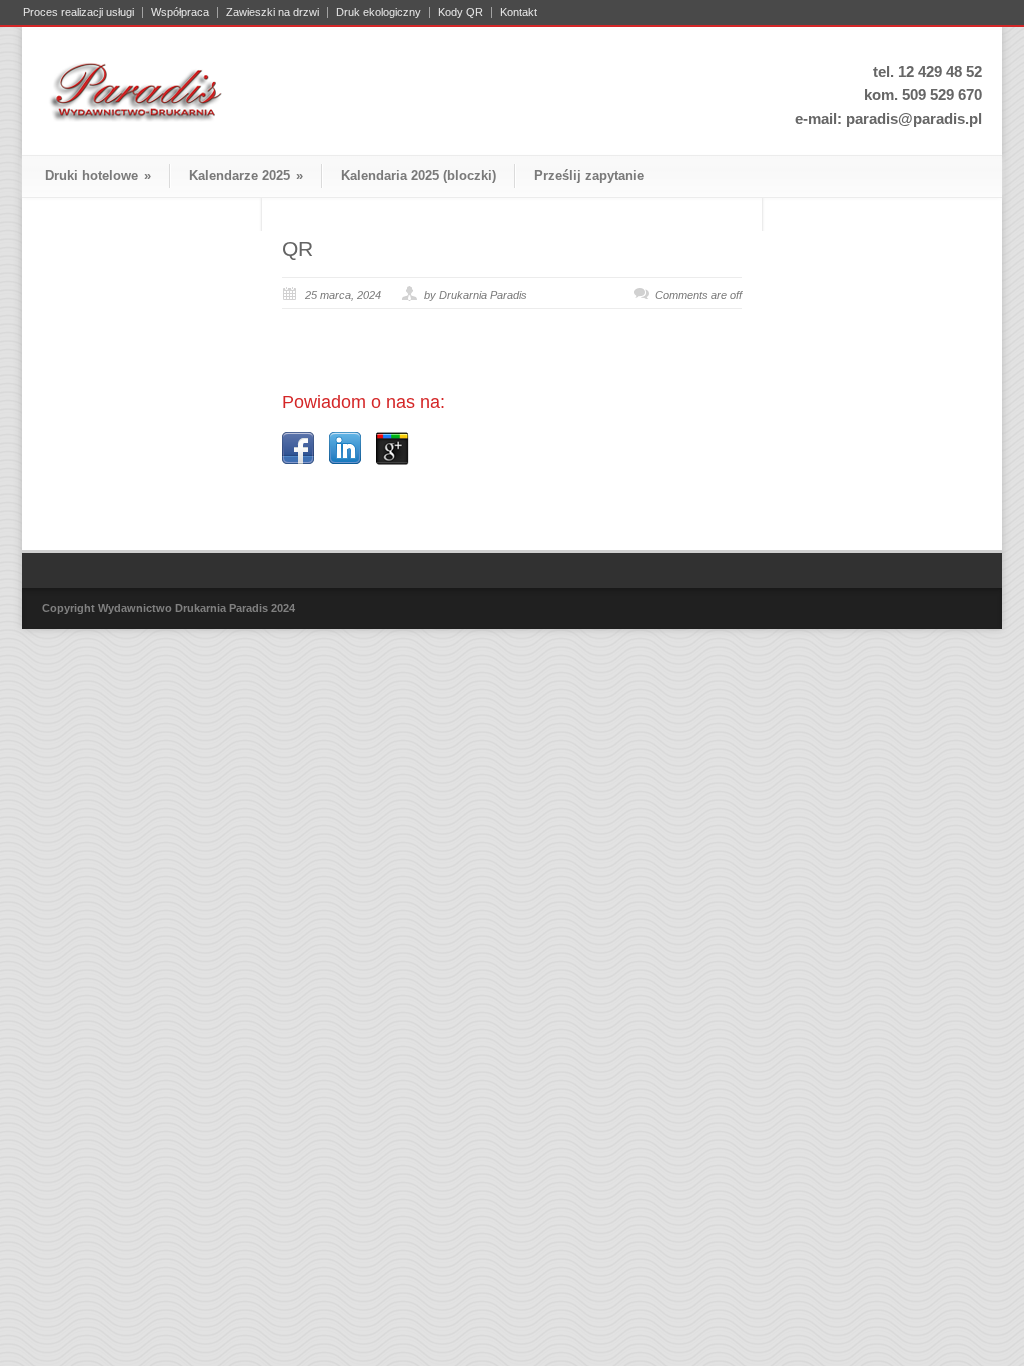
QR (297, 248)
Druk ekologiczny (378, 12)
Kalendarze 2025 (246, 175)
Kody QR (460, 12)
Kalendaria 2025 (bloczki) (418, 175)
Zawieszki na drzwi (272, 12)
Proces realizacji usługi (78, 12)
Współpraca (180, 12)
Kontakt (518, 12)
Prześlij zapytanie (589, 175)
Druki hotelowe (98, 175)
